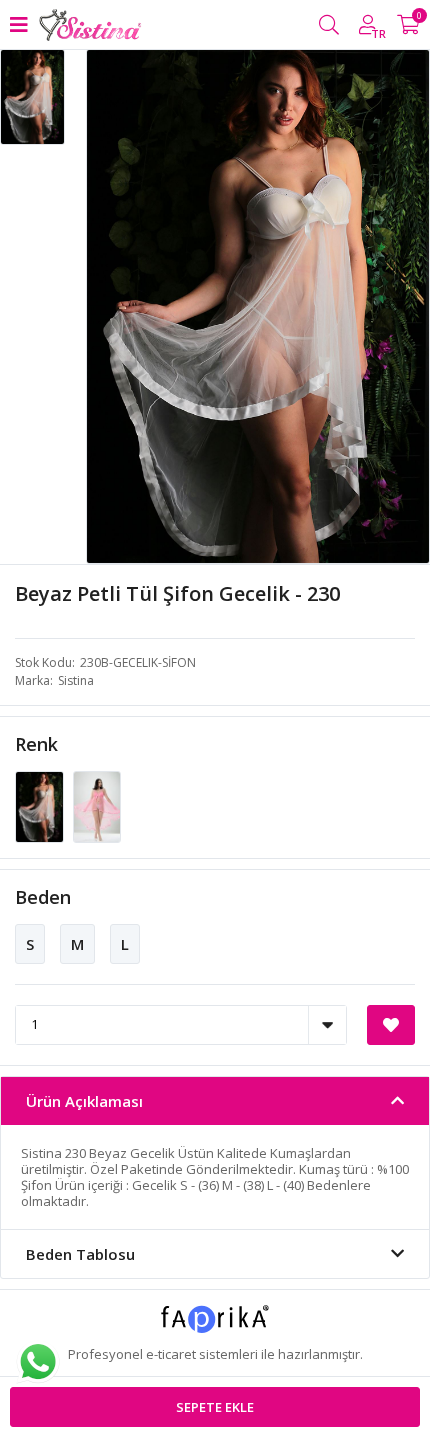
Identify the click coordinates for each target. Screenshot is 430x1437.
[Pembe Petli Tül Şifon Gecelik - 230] (97, 805)
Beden (43, 897)
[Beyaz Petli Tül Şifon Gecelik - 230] (41, 805)
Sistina (76, 680)
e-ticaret (171, 1354)
